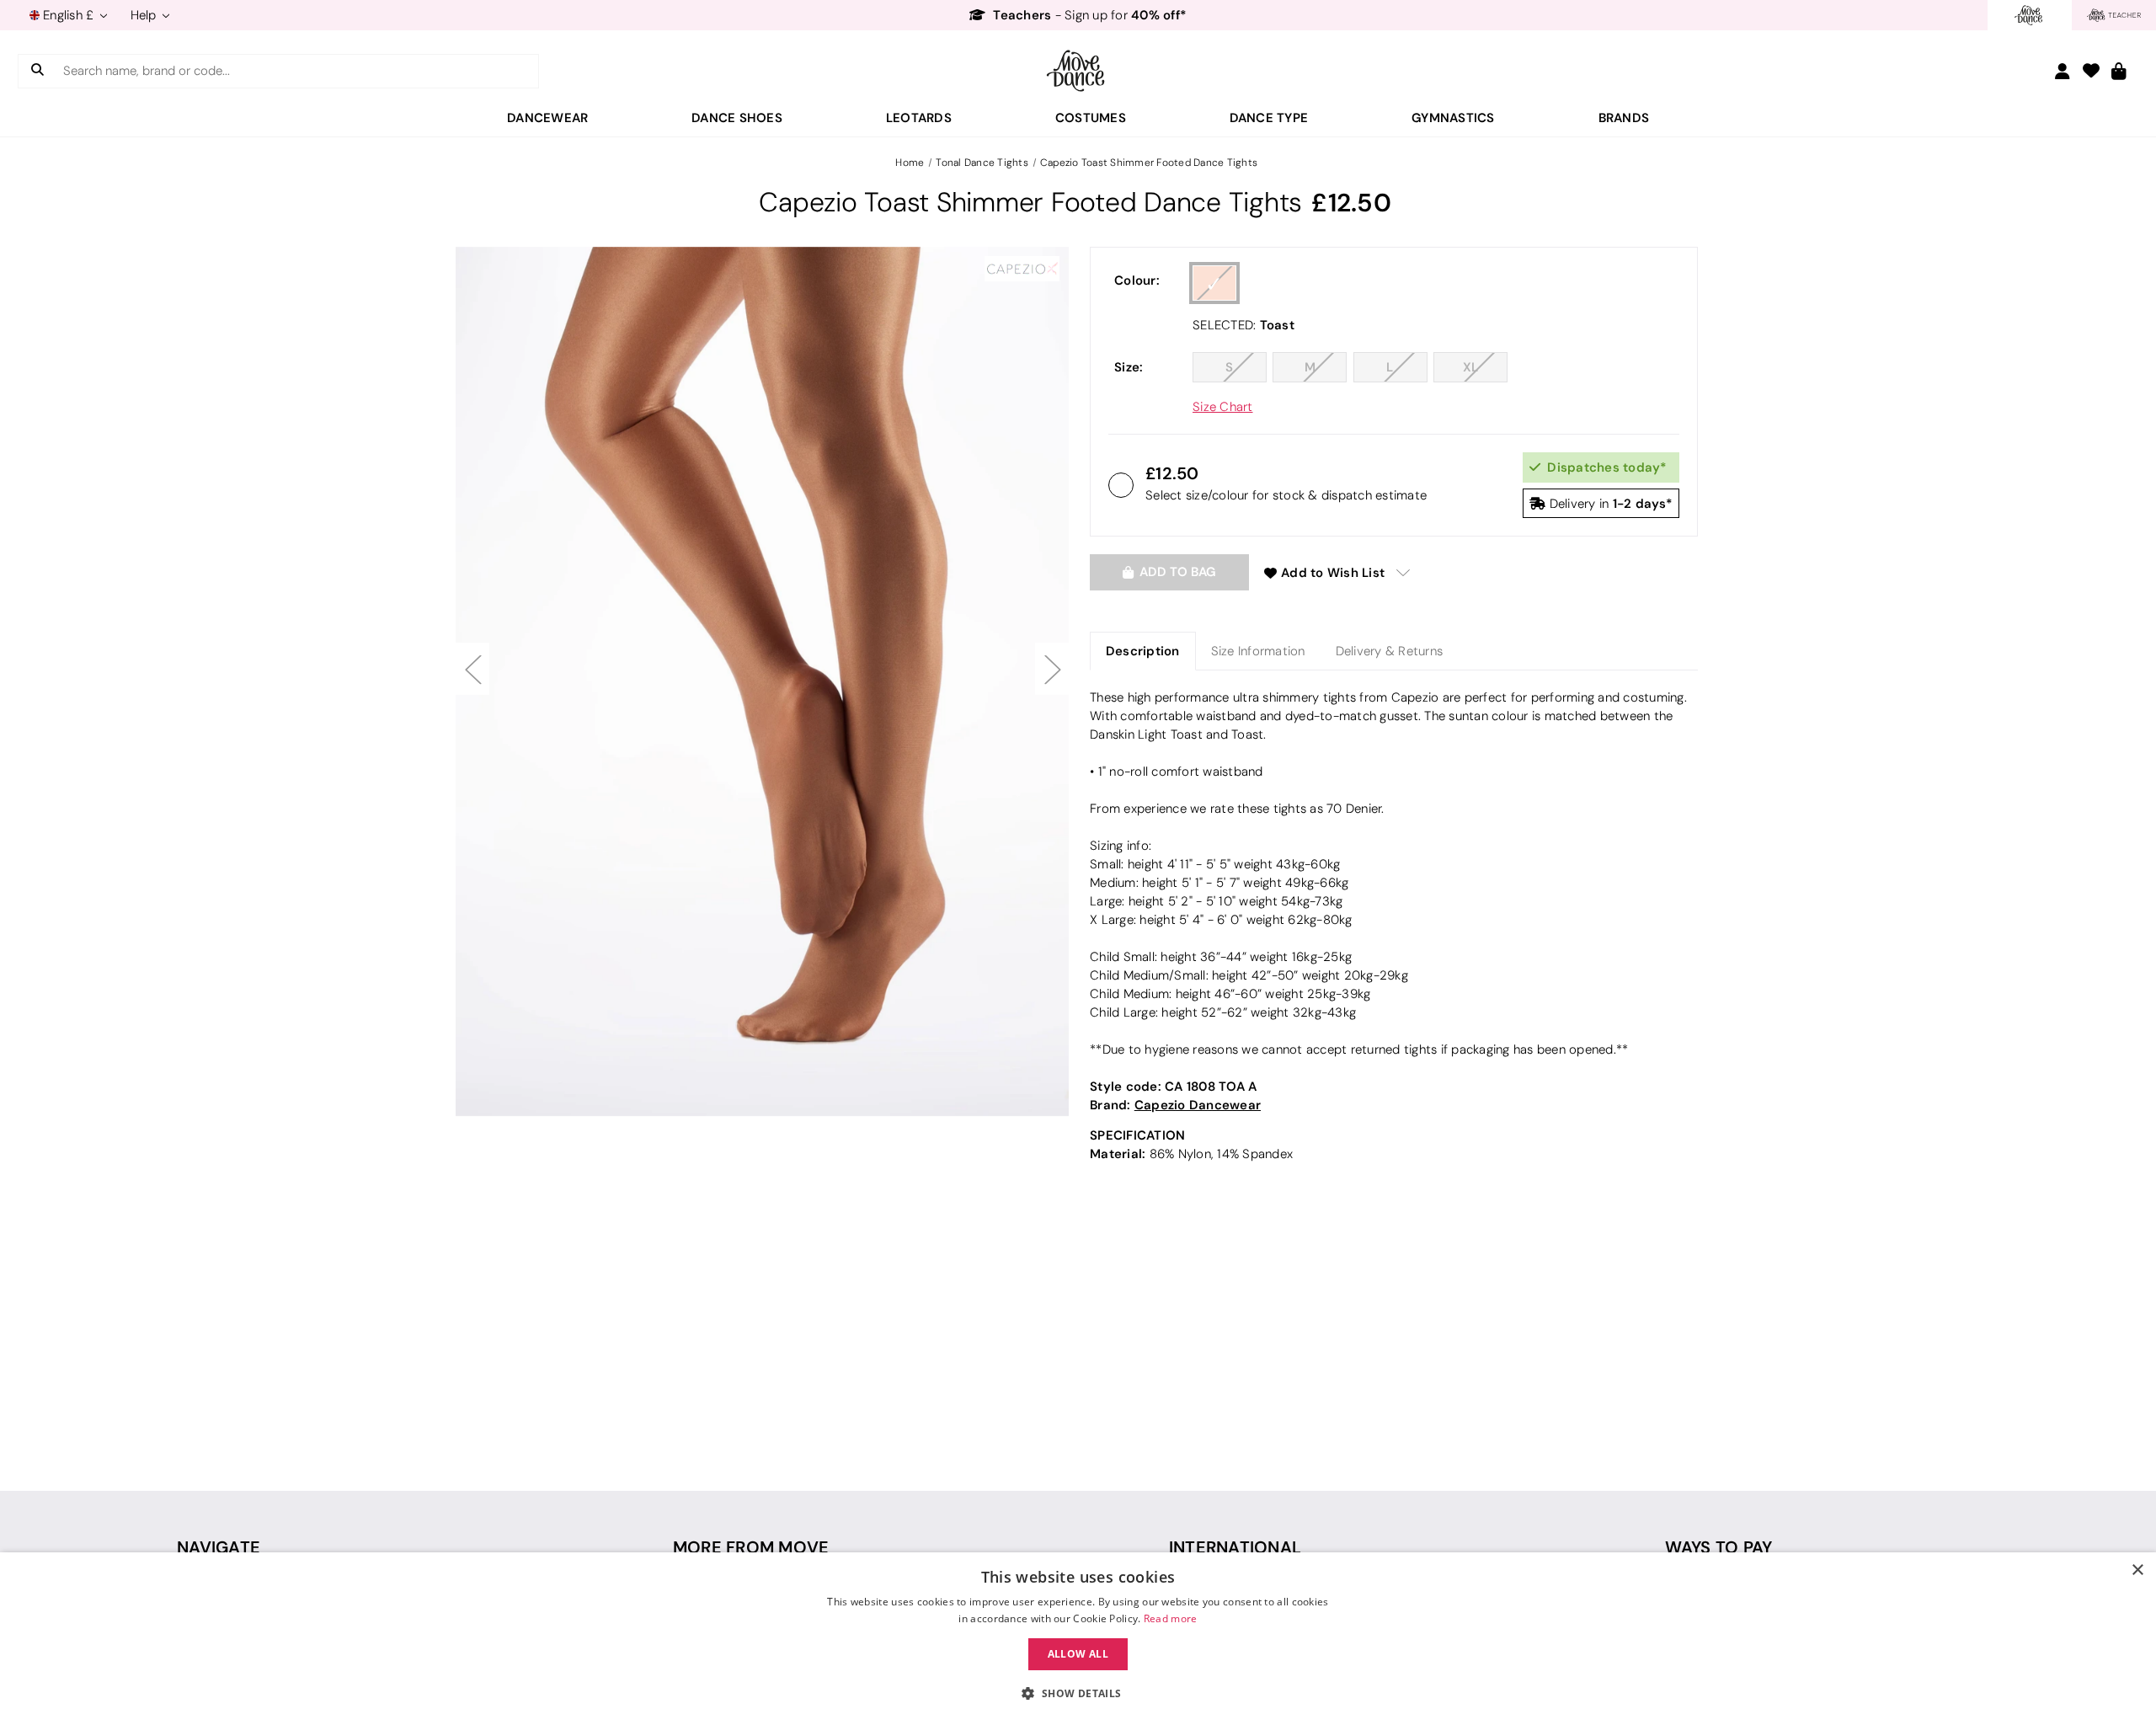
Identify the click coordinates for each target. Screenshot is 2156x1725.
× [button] (2137, 1570)
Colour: (1137, 280)
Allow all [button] (1078, 1654)
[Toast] (1214, 283)
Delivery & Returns (1390, 651)
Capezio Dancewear (1198, 1105)
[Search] (37, 71)
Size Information (1258, 651)
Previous (472, 669)
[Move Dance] (1078, 71)
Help (145, 15)
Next (1052, 669)
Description (1143, 651)
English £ (69, 15)
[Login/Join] (2063, 71)
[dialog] (1078, 1639)
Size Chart (1223, 407)
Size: (1129, 367)
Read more (1171, 1618)
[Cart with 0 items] (2119, 72)
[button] (1078, 1694)
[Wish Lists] (2091, 72)
